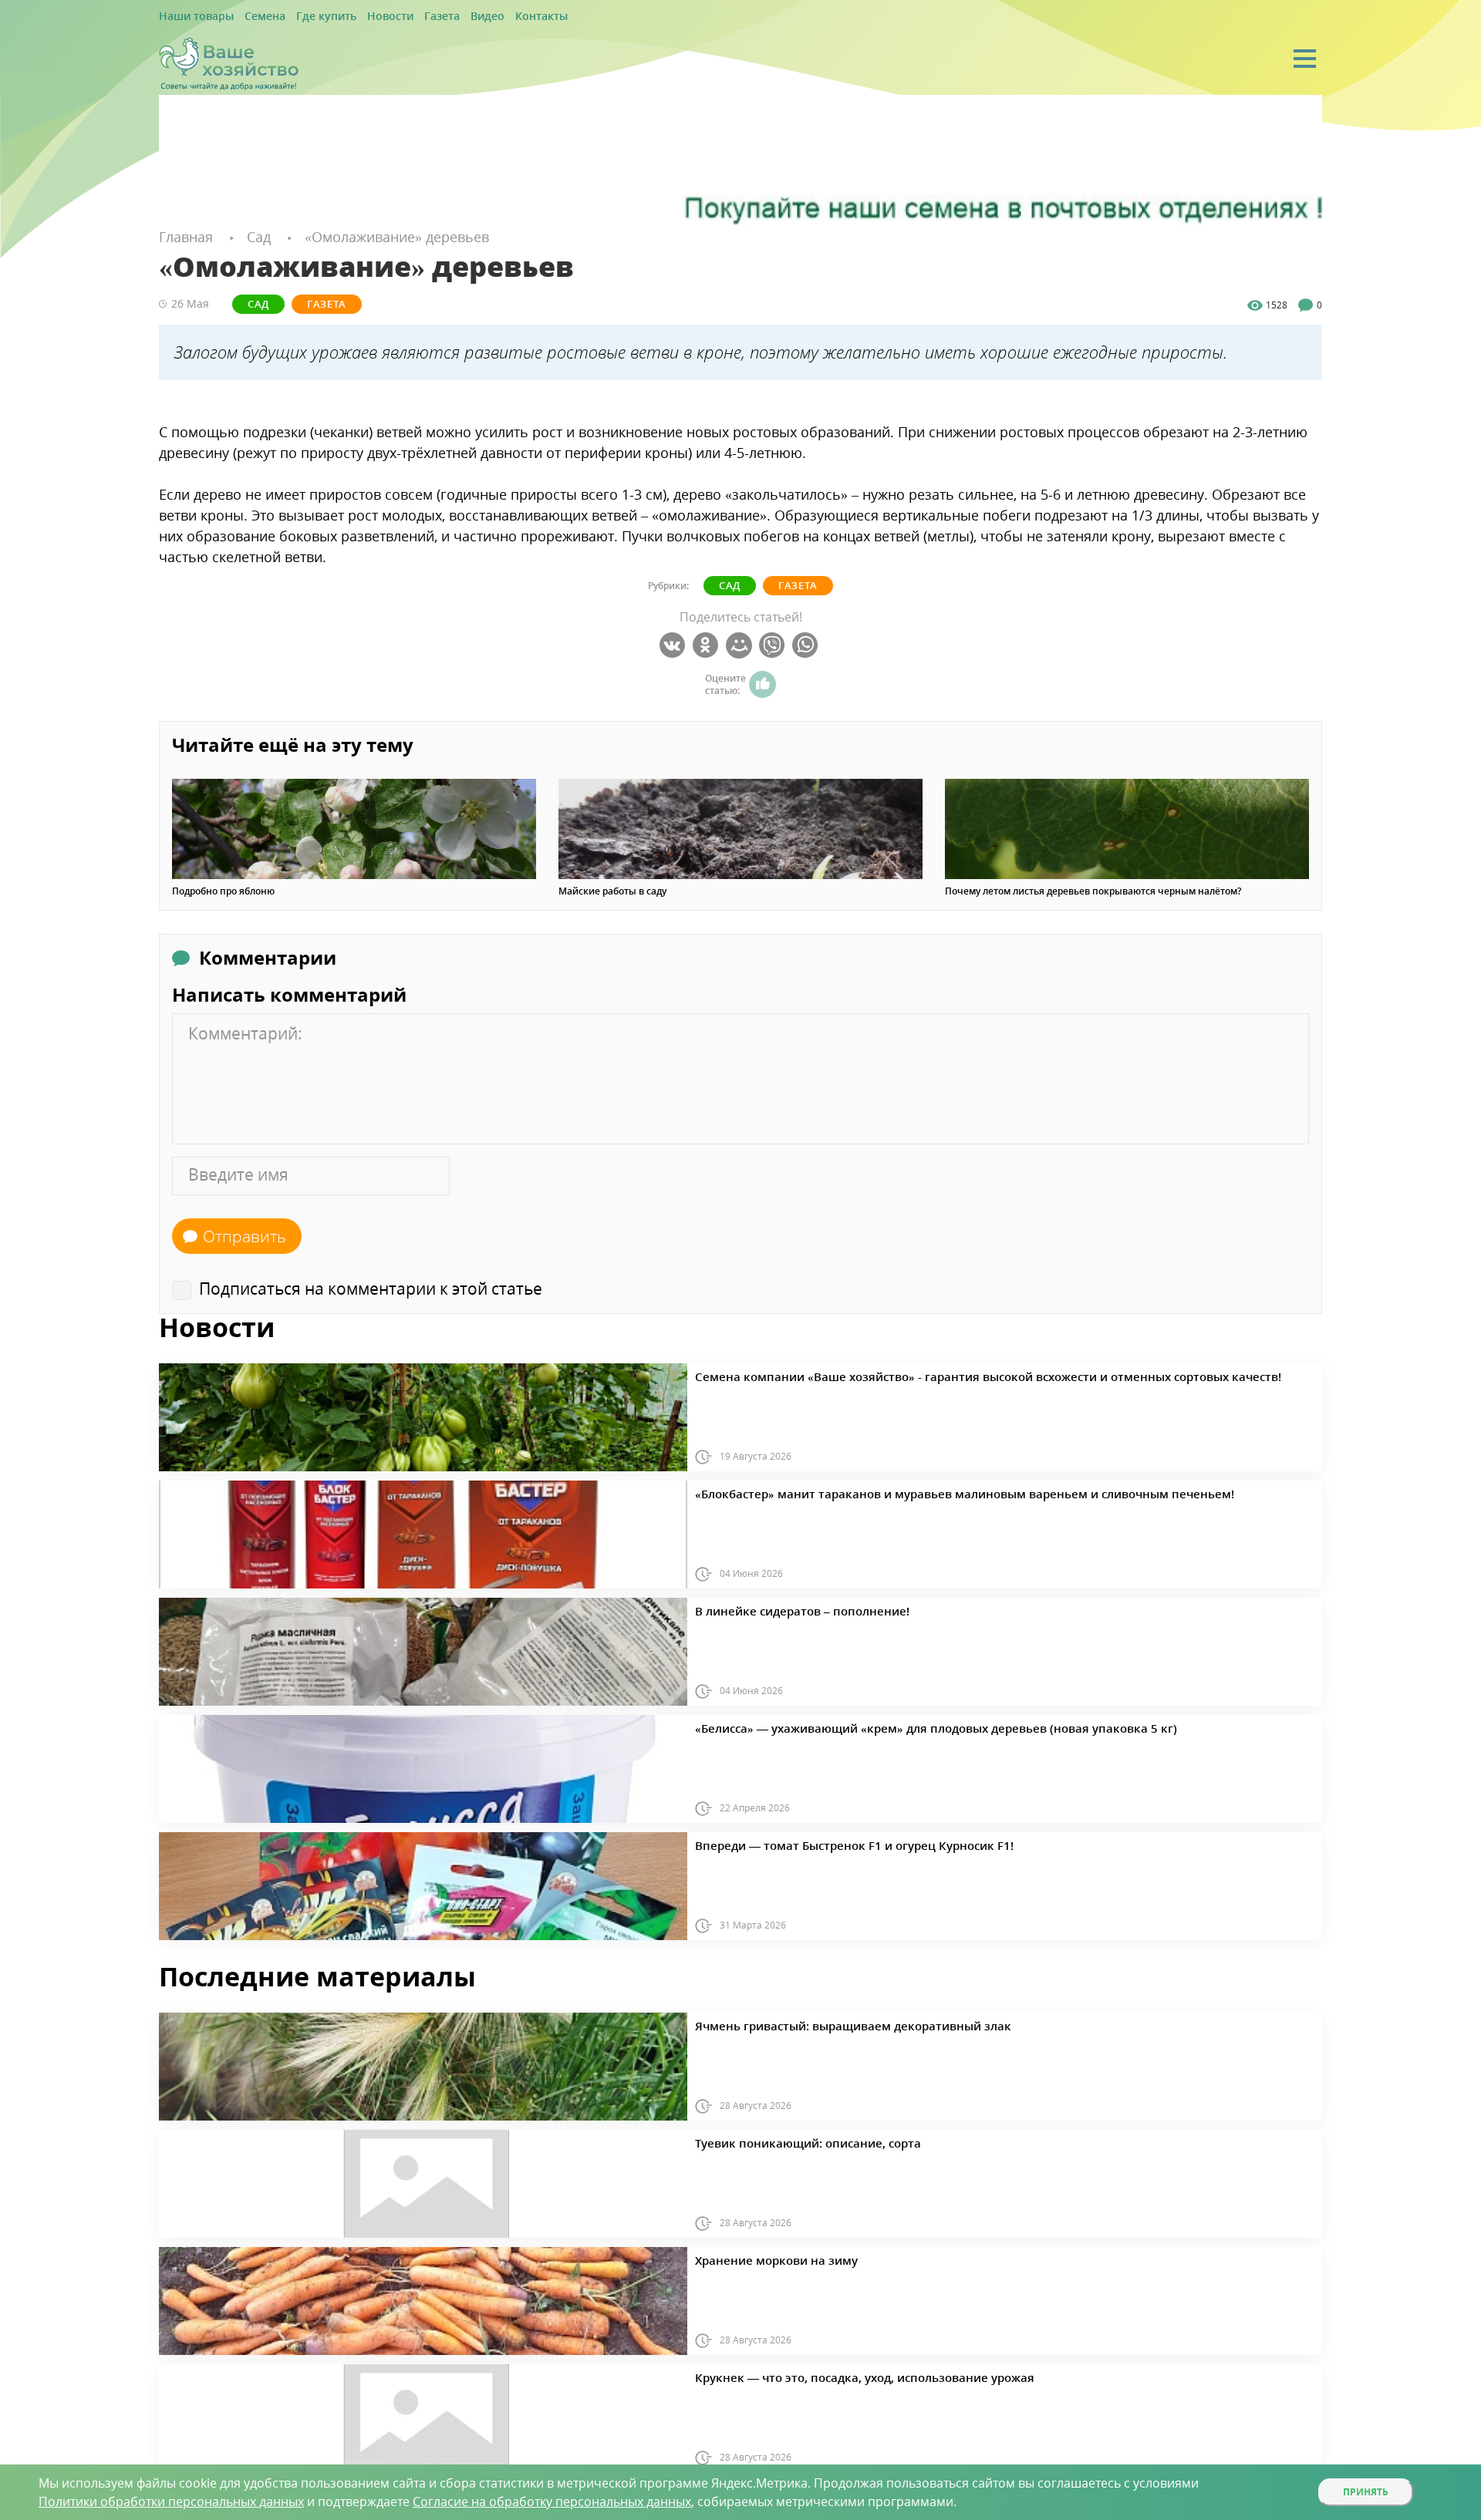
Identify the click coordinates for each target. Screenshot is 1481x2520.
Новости (357, 17)
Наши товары (191, 17)
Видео (441, 17)
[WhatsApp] (807, 645)
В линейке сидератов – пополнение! (779, 1609)
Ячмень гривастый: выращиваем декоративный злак (819, 2023)
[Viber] (774, 645)
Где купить (303, 17)
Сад (248, 303)
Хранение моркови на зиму (758, 2258)
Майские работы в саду (612, 891)
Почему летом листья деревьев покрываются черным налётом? (1093, 891)
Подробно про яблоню (223, 891)
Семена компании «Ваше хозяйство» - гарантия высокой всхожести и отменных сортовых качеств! (926, 1374)
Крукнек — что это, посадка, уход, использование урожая (828, 2375)
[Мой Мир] (741, 645)
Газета (401, 17)
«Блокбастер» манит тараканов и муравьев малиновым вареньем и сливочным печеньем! (906, 1491)
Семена (250, 17)
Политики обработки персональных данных (171, 2501)
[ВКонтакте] (675, 645)
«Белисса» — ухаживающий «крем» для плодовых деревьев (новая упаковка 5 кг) (884, 1726)
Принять (1366, 2492)
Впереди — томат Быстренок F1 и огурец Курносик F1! (820, 1843)
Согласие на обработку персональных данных (552, 2501)
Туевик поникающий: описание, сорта (784, 2141)
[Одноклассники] (708, 645)
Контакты (488, 17)
